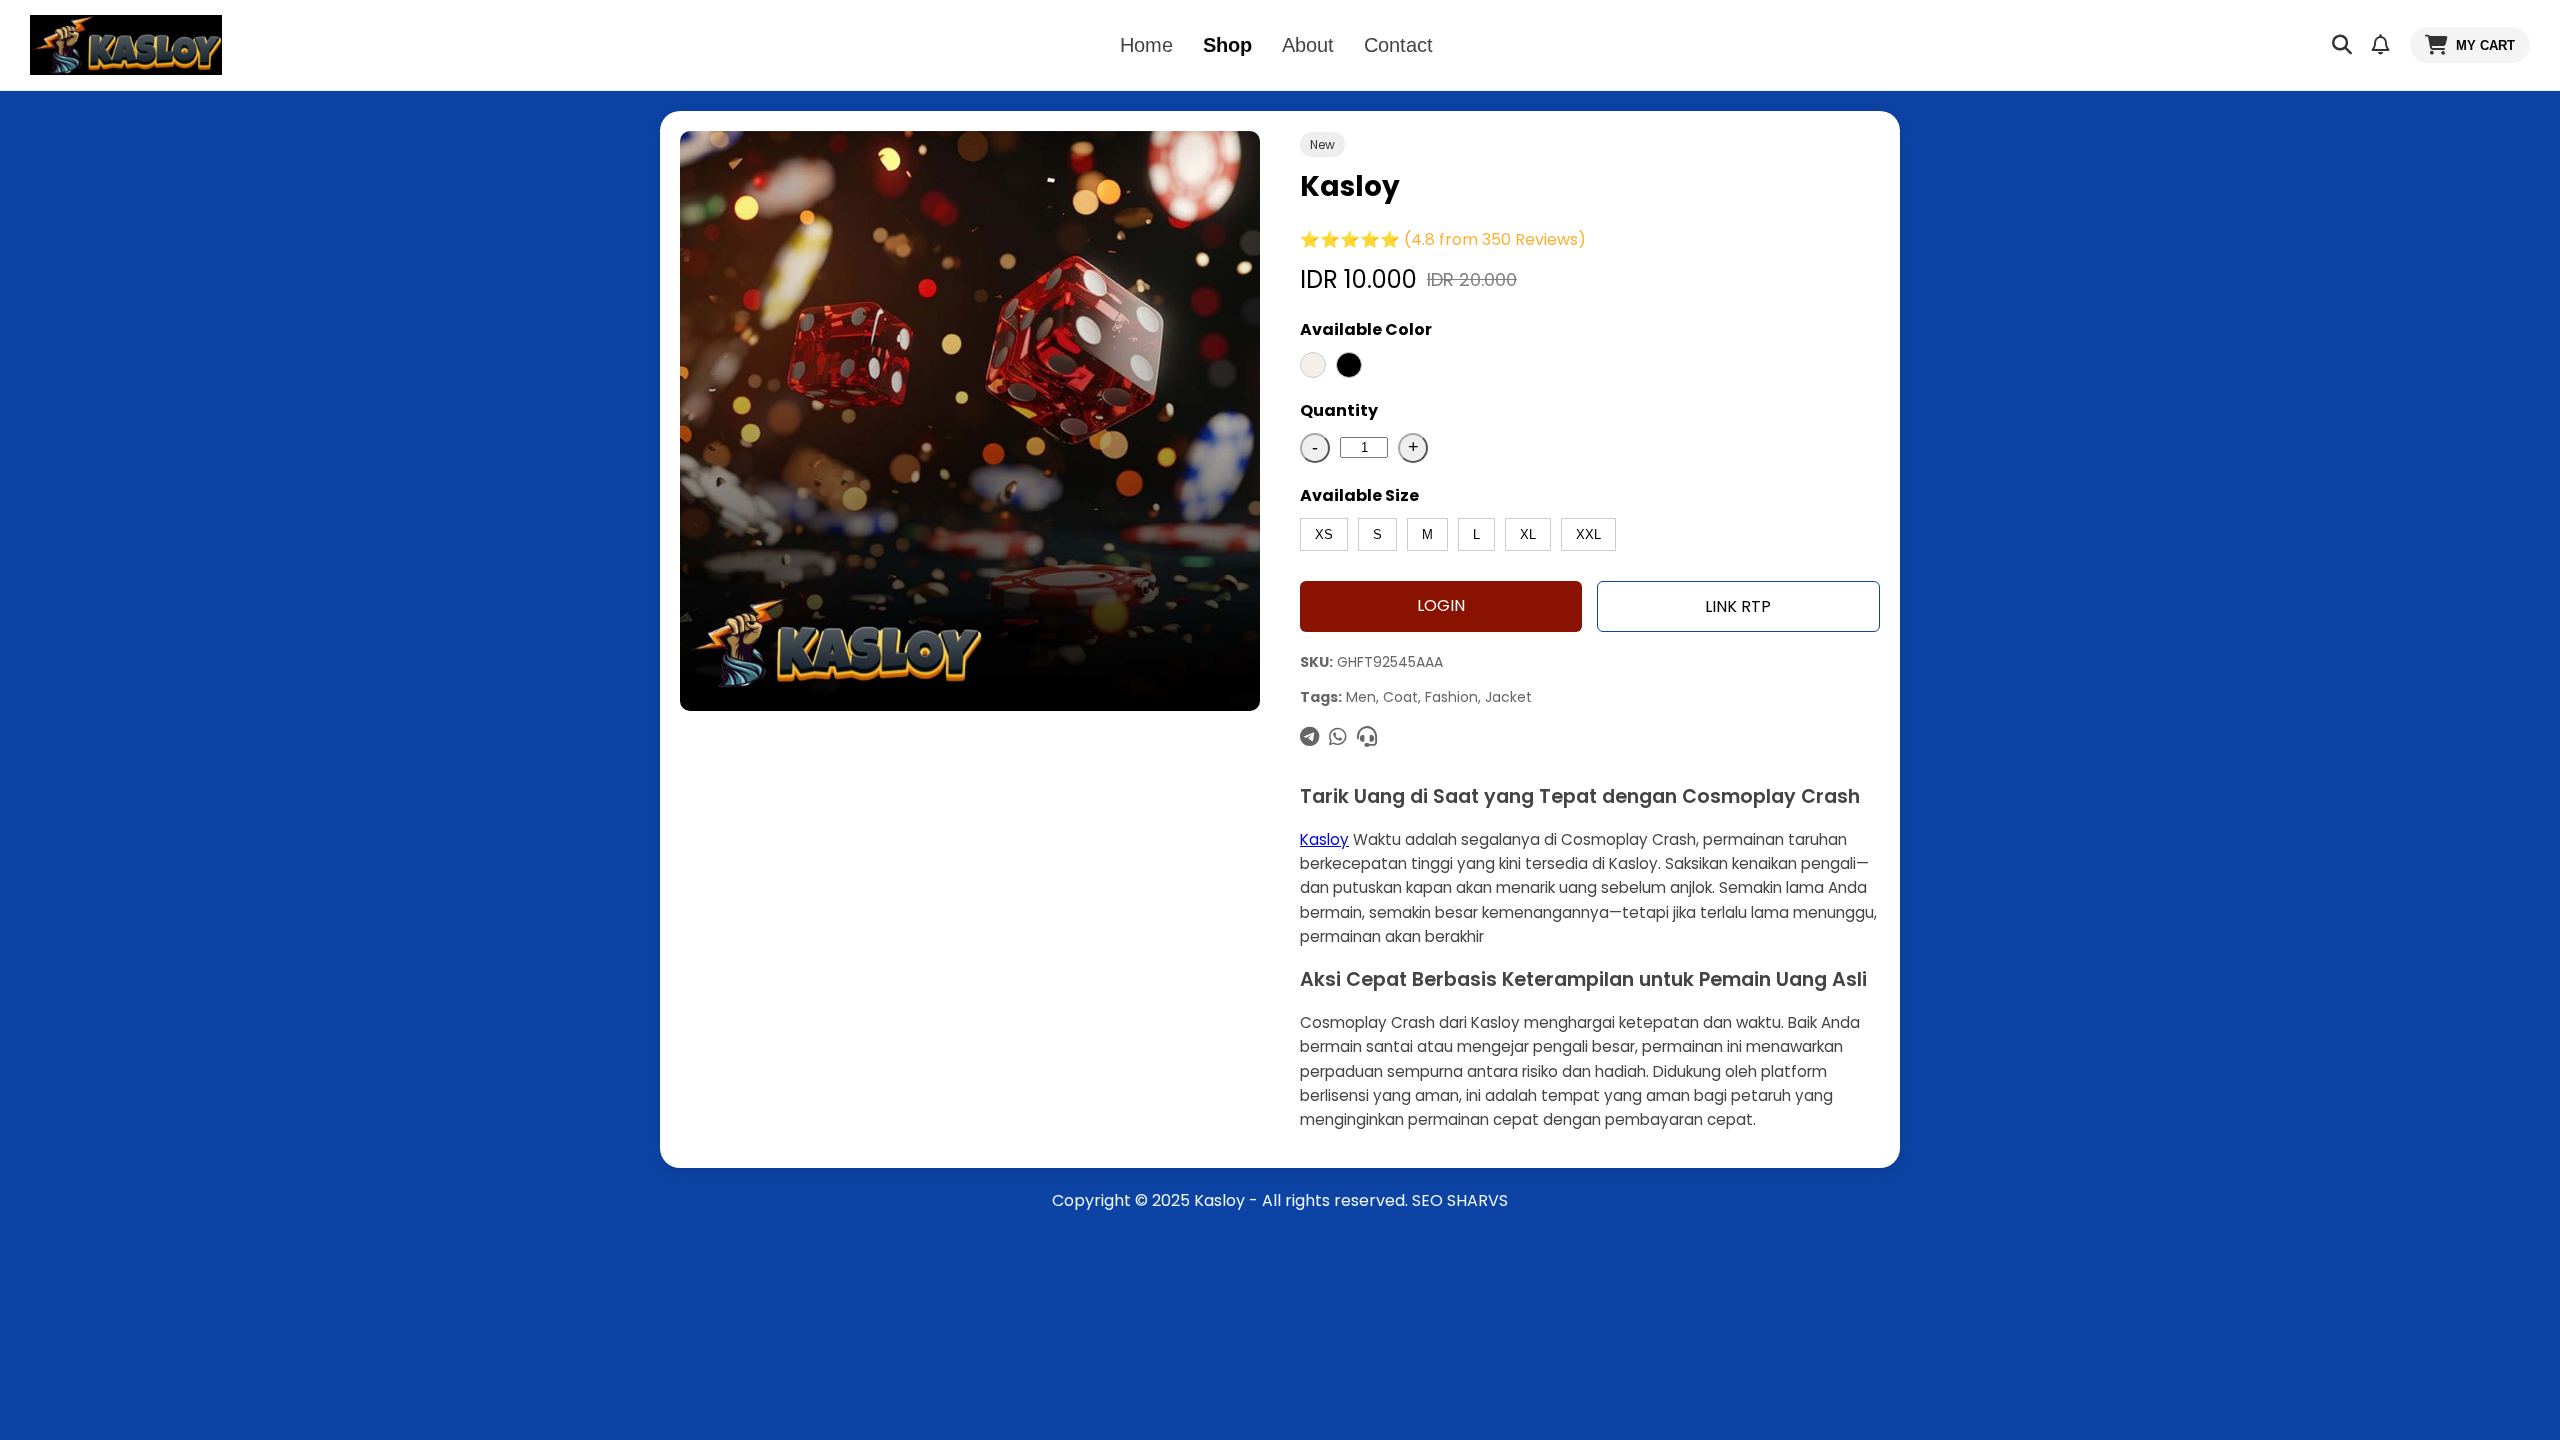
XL (1528, 534)
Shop (1227, 45)
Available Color (1366, 329)
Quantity (1339, 410)
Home (1146, 45)
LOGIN (1441, 605)
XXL (1588, 534)
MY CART (2485, 45)
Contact (1398, 45)
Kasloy (1324, 839)
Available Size (1359, 495)
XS (1324, 534)
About (1308, 45)
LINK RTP (1738, 606)
